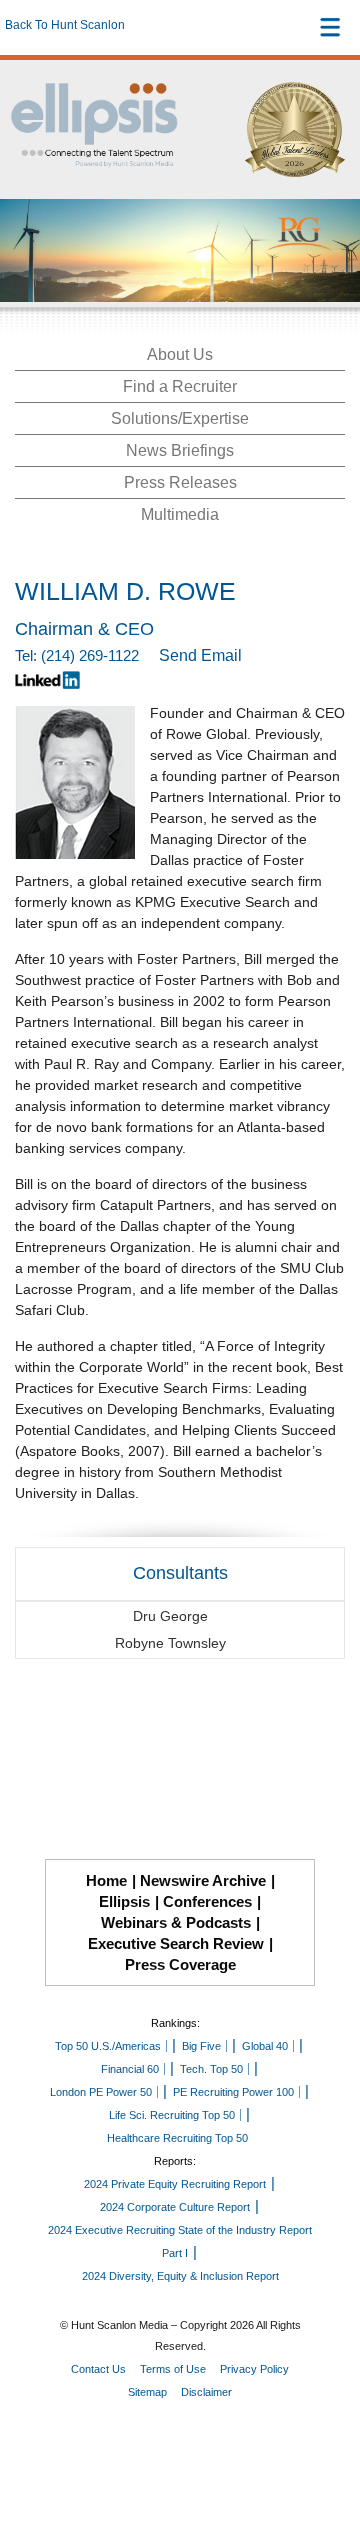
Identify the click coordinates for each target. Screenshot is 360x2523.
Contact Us (98, 2369)
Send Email (200, 655)
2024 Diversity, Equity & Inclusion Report (180, 2276)
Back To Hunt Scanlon (65, 25)
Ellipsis (124, 1901)
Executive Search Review (176, 1943)
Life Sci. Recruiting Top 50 (172, 2115)
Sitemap (147, 2392)
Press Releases (180, 482)
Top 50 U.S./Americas (108, 2046)
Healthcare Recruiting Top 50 (177, 2138)
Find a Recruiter (180, 386)
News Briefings (180, 450)
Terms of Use (173, 2369)
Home (106, 1880)
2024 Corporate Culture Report (175, 2207)
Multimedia (180, 514)
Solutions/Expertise (180, 418)
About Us (180, 354)
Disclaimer (206, 2392)
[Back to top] (326, 2434)
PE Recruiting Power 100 (233, 2092)
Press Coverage (180, 1964)
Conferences (207, 1901)
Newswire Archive (203, 1880)
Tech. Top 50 (211, 2069)
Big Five (201, 2046)
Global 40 (265, 2046)
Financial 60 (130, 2069)
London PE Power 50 (101, 2092)
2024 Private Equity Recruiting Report (175, 2184)
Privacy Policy (254, 2369)
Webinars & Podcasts (176, 1922)
